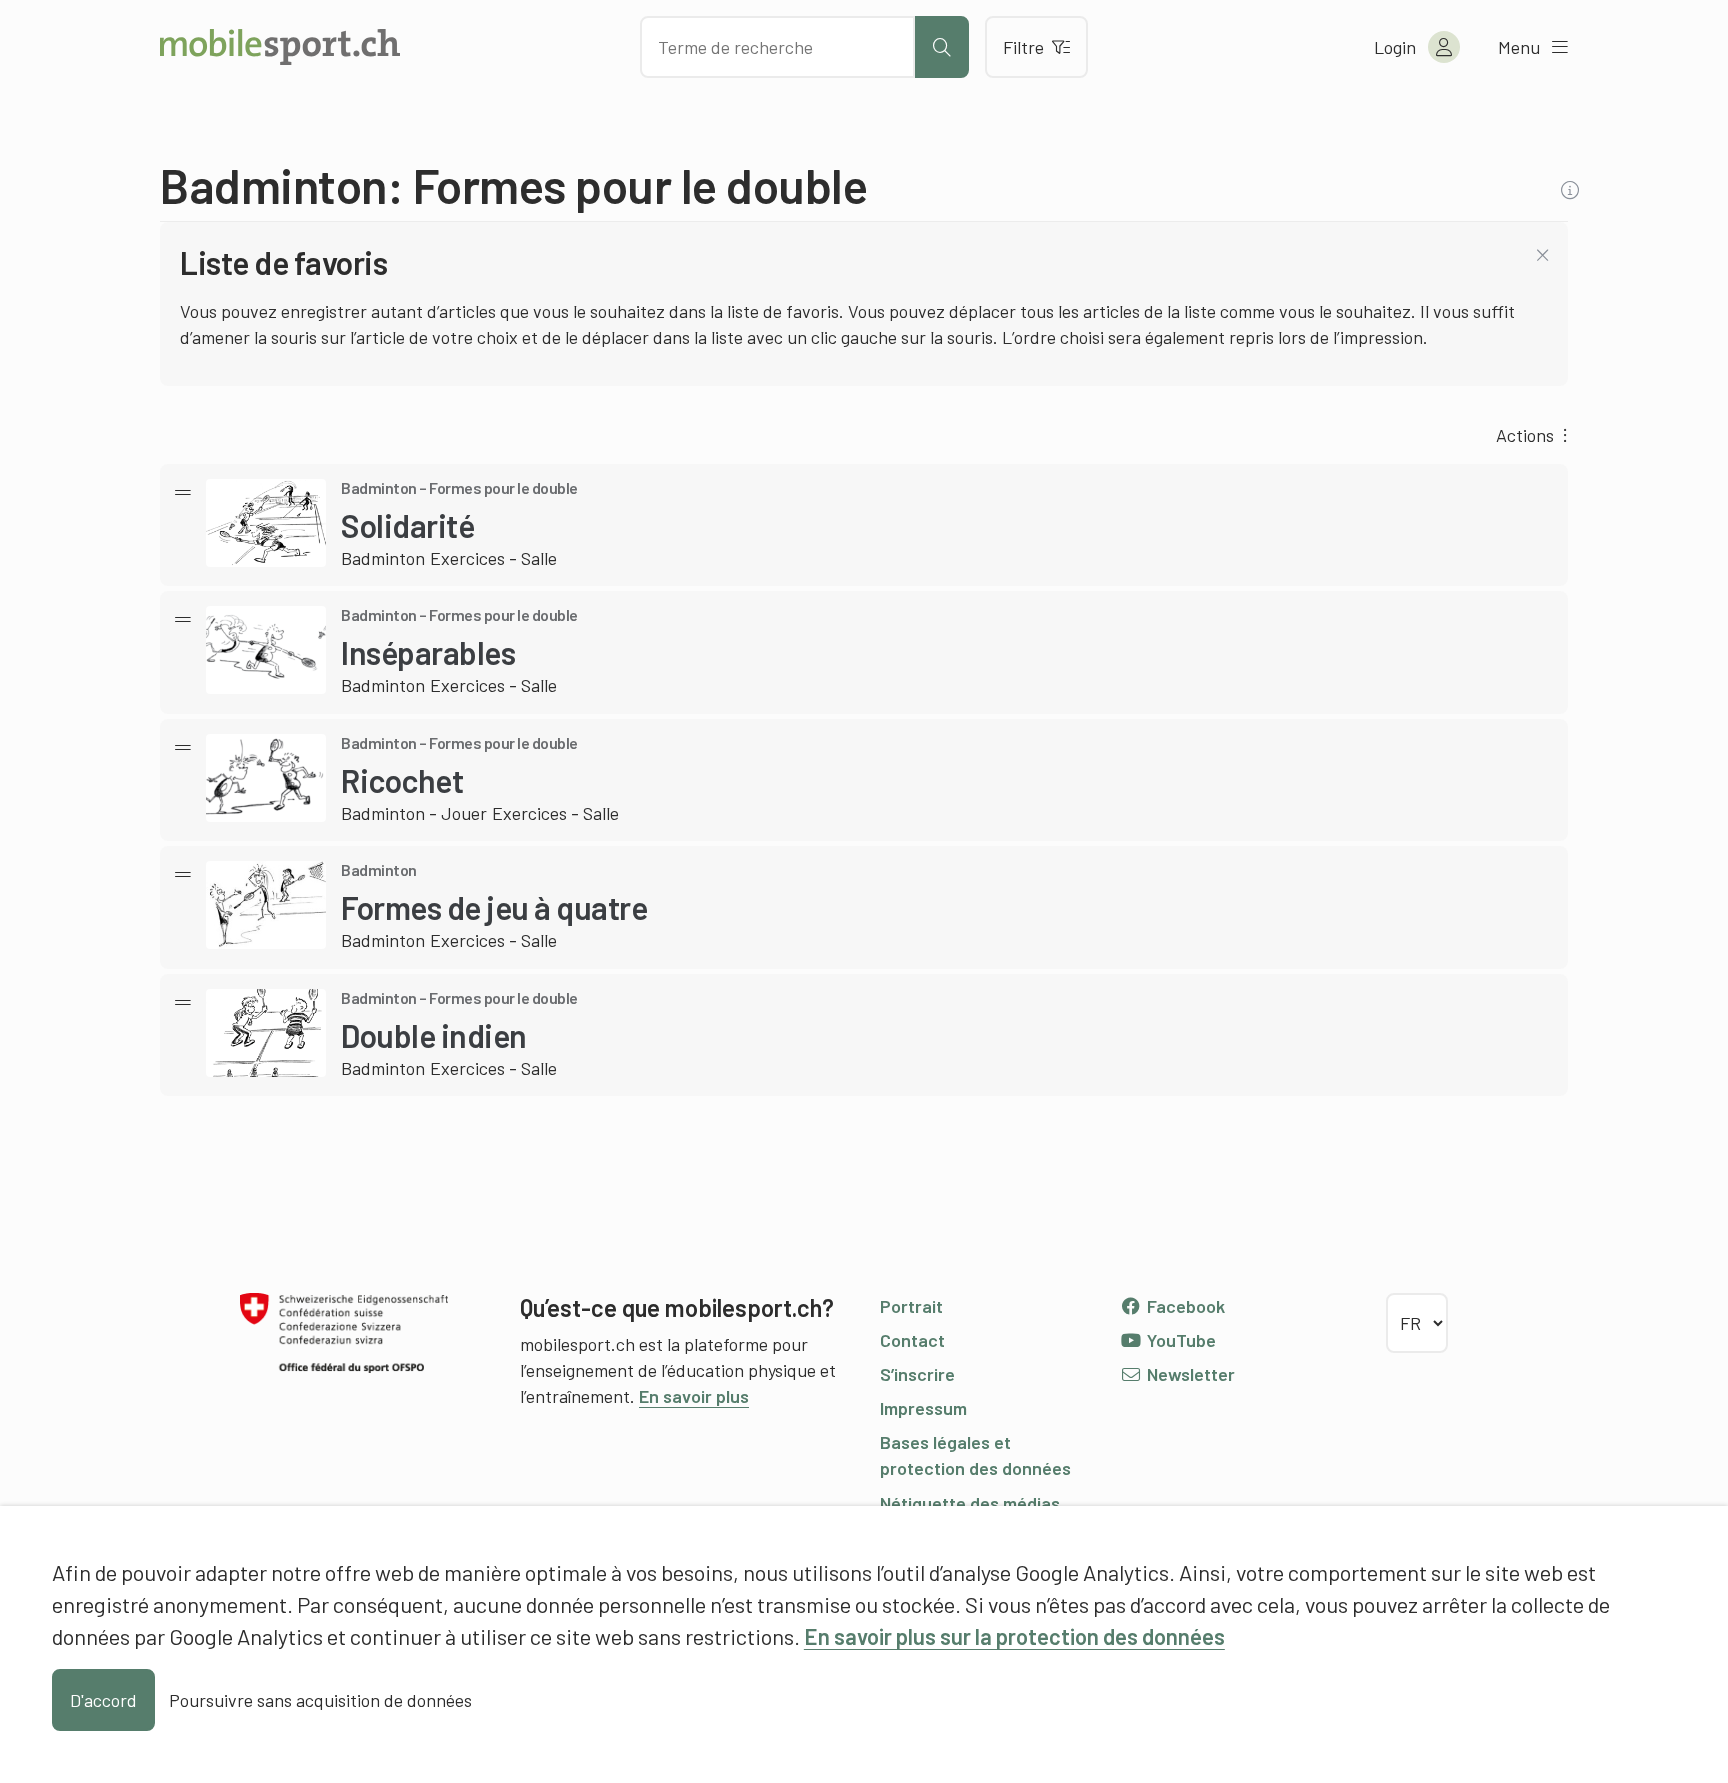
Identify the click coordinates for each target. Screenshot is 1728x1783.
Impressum (923, 1408)
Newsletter (1189, 1374)
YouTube (1179, 1340)
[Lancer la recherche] (942, 47)
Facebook (1184, 1306)
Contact (912, 1340)
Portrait (911, 1306)
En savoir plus (694, 1396)
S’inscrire (917, 1374)
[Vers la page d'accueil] (280, 47)
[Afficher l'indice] (1572, 190)
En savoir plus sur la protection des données (1014, 1636)
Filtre (1023, 47)
